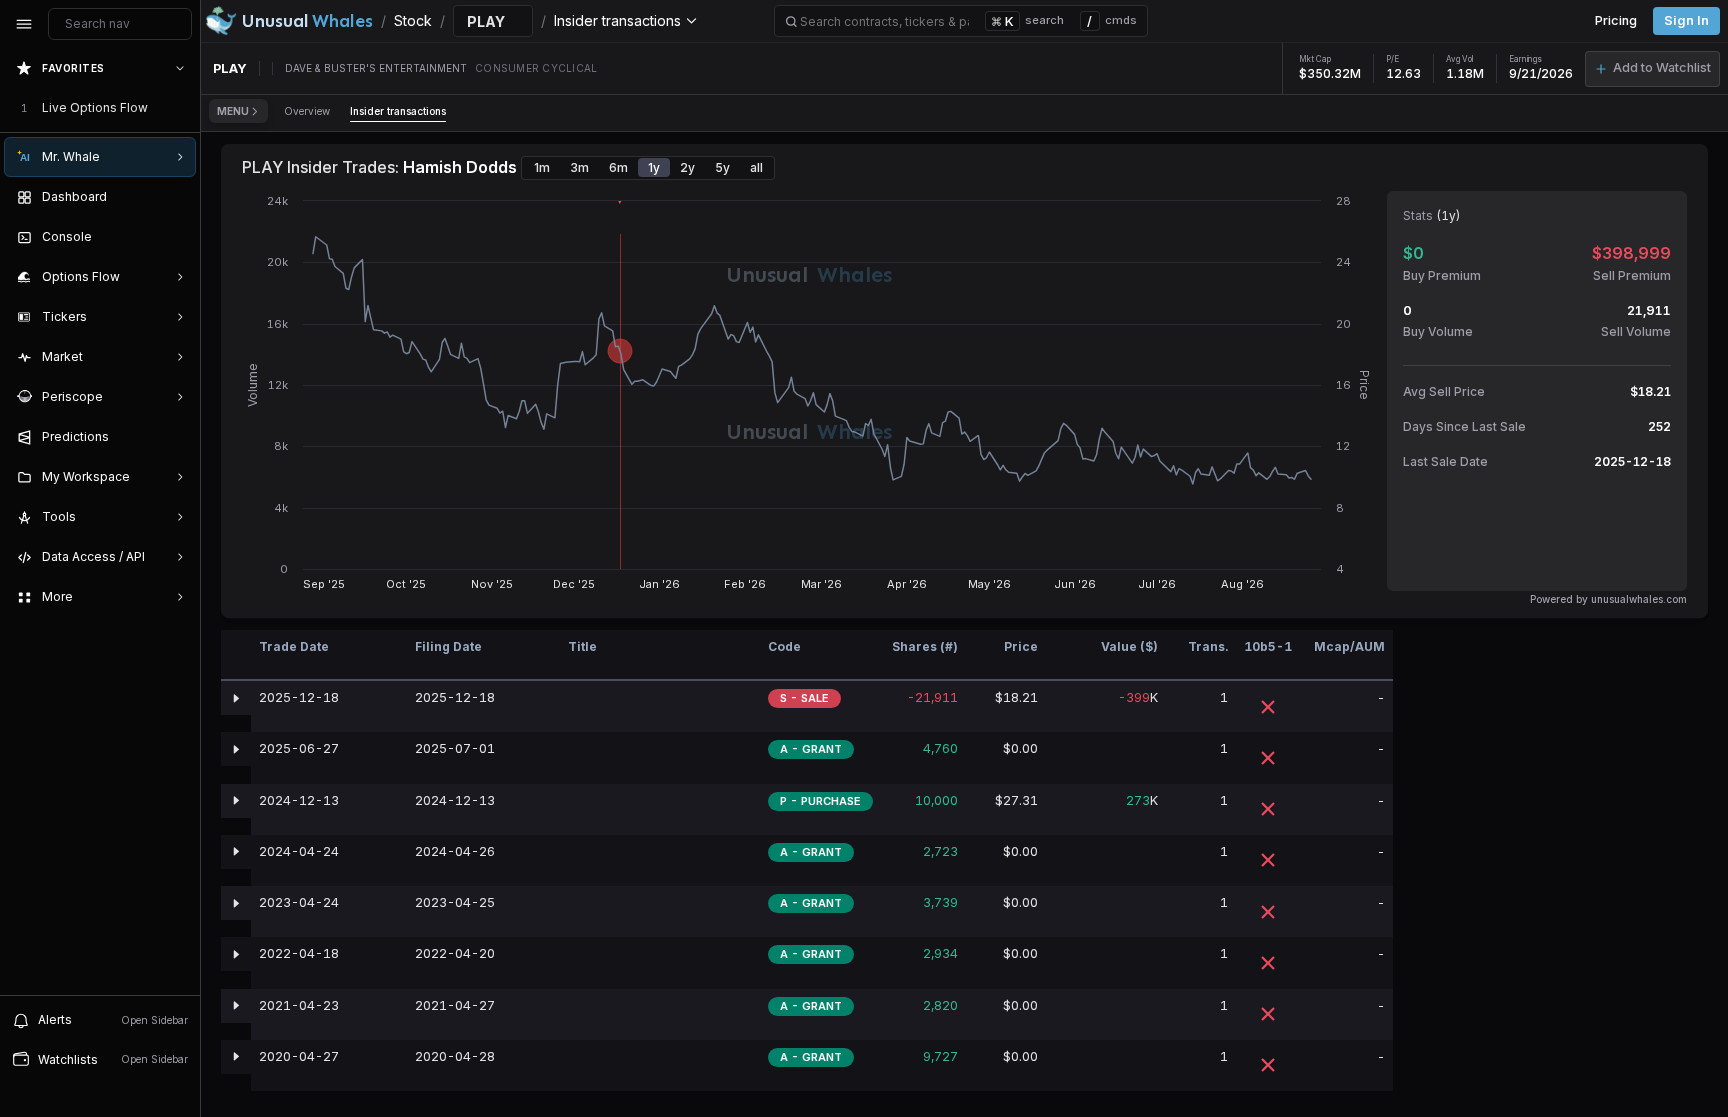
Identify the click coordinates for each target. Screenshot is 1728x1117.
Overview (307, 111)
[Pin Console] (176, 237)
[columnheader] (236, 655)
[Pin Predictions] (176, 437)
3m (579, 167)
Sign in (1686, 20)
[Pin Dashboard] (176, 197)
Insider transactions (398, 111)
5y (722, 167)
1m (542, 167)
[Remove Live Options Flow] (182, 108)
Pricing (1616, 20)
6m (618, 167)
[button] (1652, 69)
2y (687, 167)
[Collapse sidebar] (24, 24)
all (756, 167)
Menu (233, 111)
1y (654, 167)
